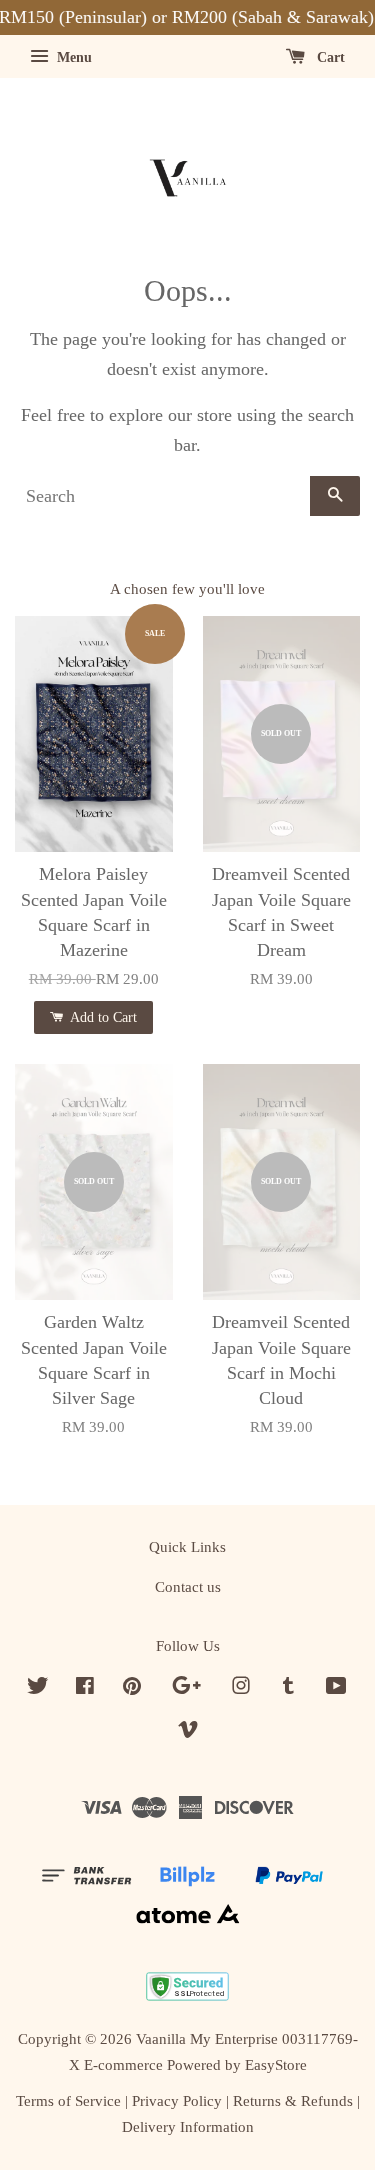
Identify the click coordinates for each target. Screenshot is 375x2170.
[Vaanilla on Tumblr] (288, 1688)
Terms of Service (68, 2100)
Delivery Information (188, 2126)
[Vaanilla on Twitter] (38, 1688)
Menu (72, 57)
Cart (329, 57)
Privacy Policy (177, 2100)
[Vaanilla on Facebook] (85, 1688)
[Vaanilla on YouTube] (336, 1688)
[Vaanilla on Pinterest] (132, 1688)
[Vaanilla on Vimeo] (188, 1732)
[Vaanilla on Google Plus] (186, 1688)
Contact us (188, 1586)
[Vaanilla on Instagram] (241, 1688)
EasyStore (276, 2064)
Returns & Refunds (293, 2100)
